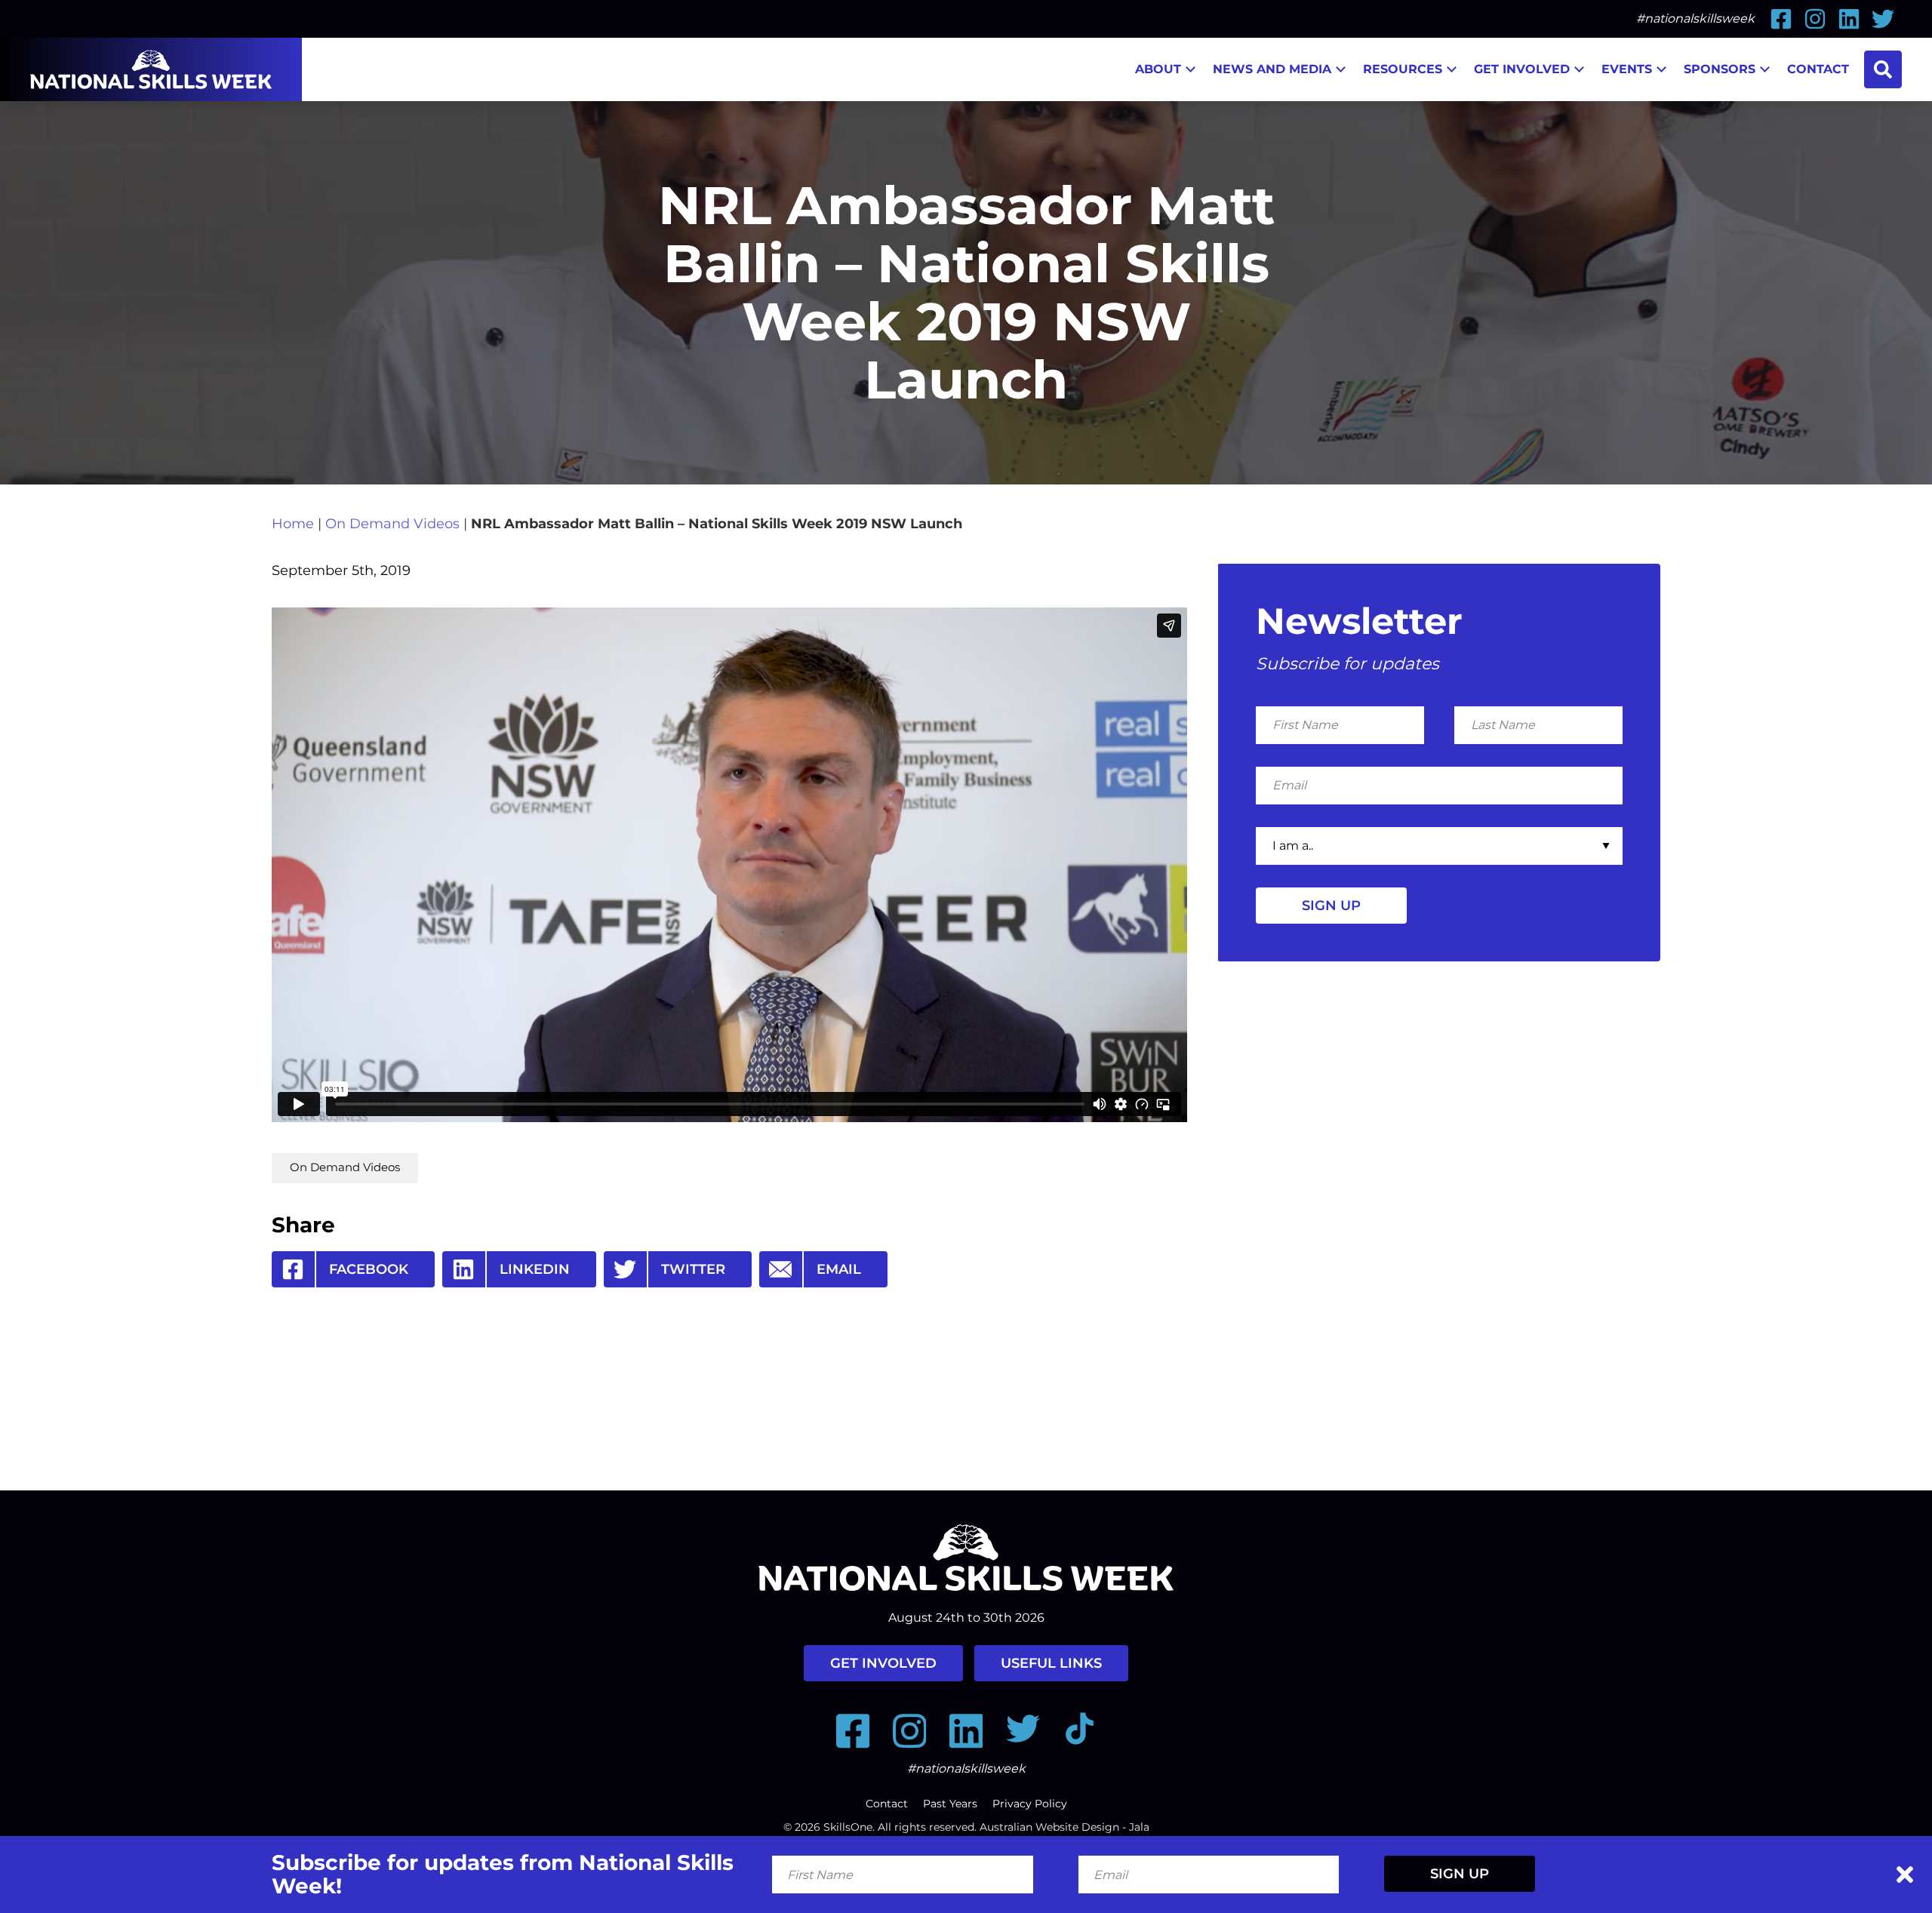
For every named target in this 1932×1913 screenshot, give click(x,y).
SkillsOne (848, 1827)
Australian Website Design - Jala (1064, 1827)
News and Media (1272, 69)
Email (839, 1269)
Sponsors (1720, 69)
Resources (1403, 69)
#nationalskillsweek (1695, 18)
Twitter (693, 1269)
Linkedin (535, 1269)
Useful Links (1051, 1663)
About (1158, 69)
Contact (1818, 69)
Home (293, 524)
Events (1627, 69)
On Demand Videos (392, 524)
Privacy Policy (1030, 1804)
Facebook (369, 1269)
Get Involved (1522, 69)
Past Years (950, 1804)
